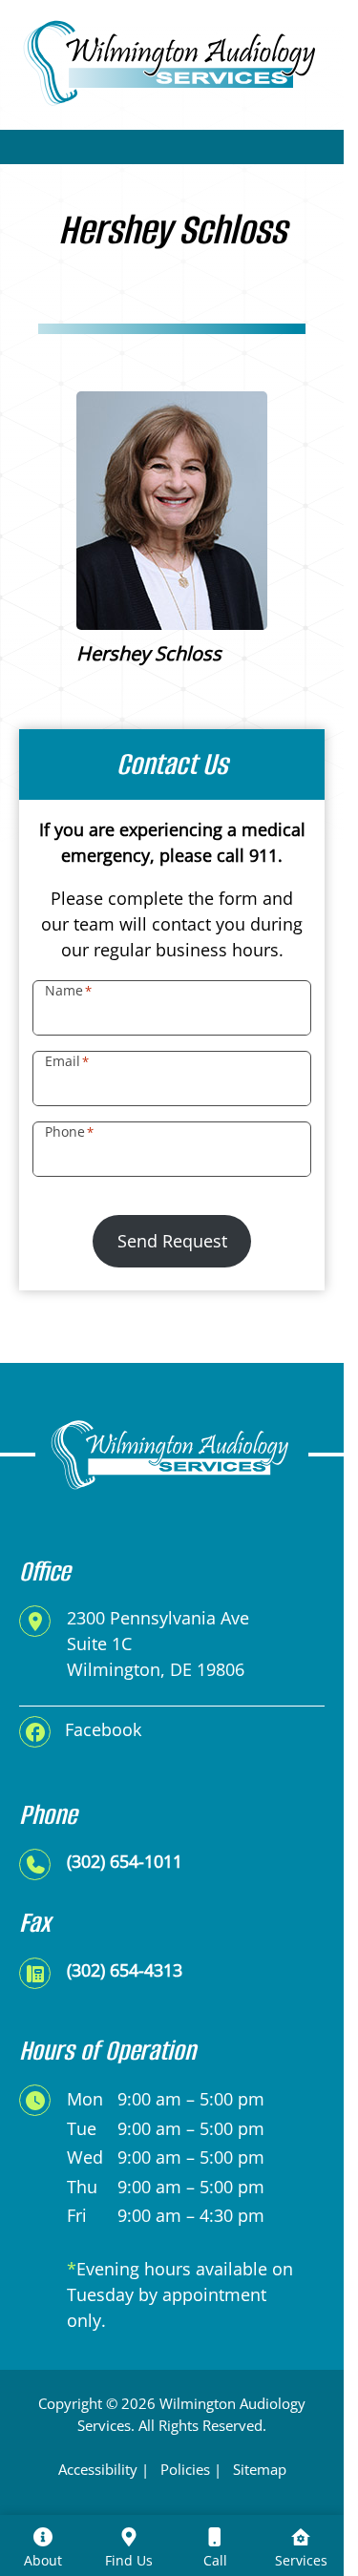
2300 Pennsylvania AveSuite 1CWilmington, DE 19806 (158, 1644)
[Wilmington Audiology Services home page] (172, 61)
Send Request (172, 1241)
